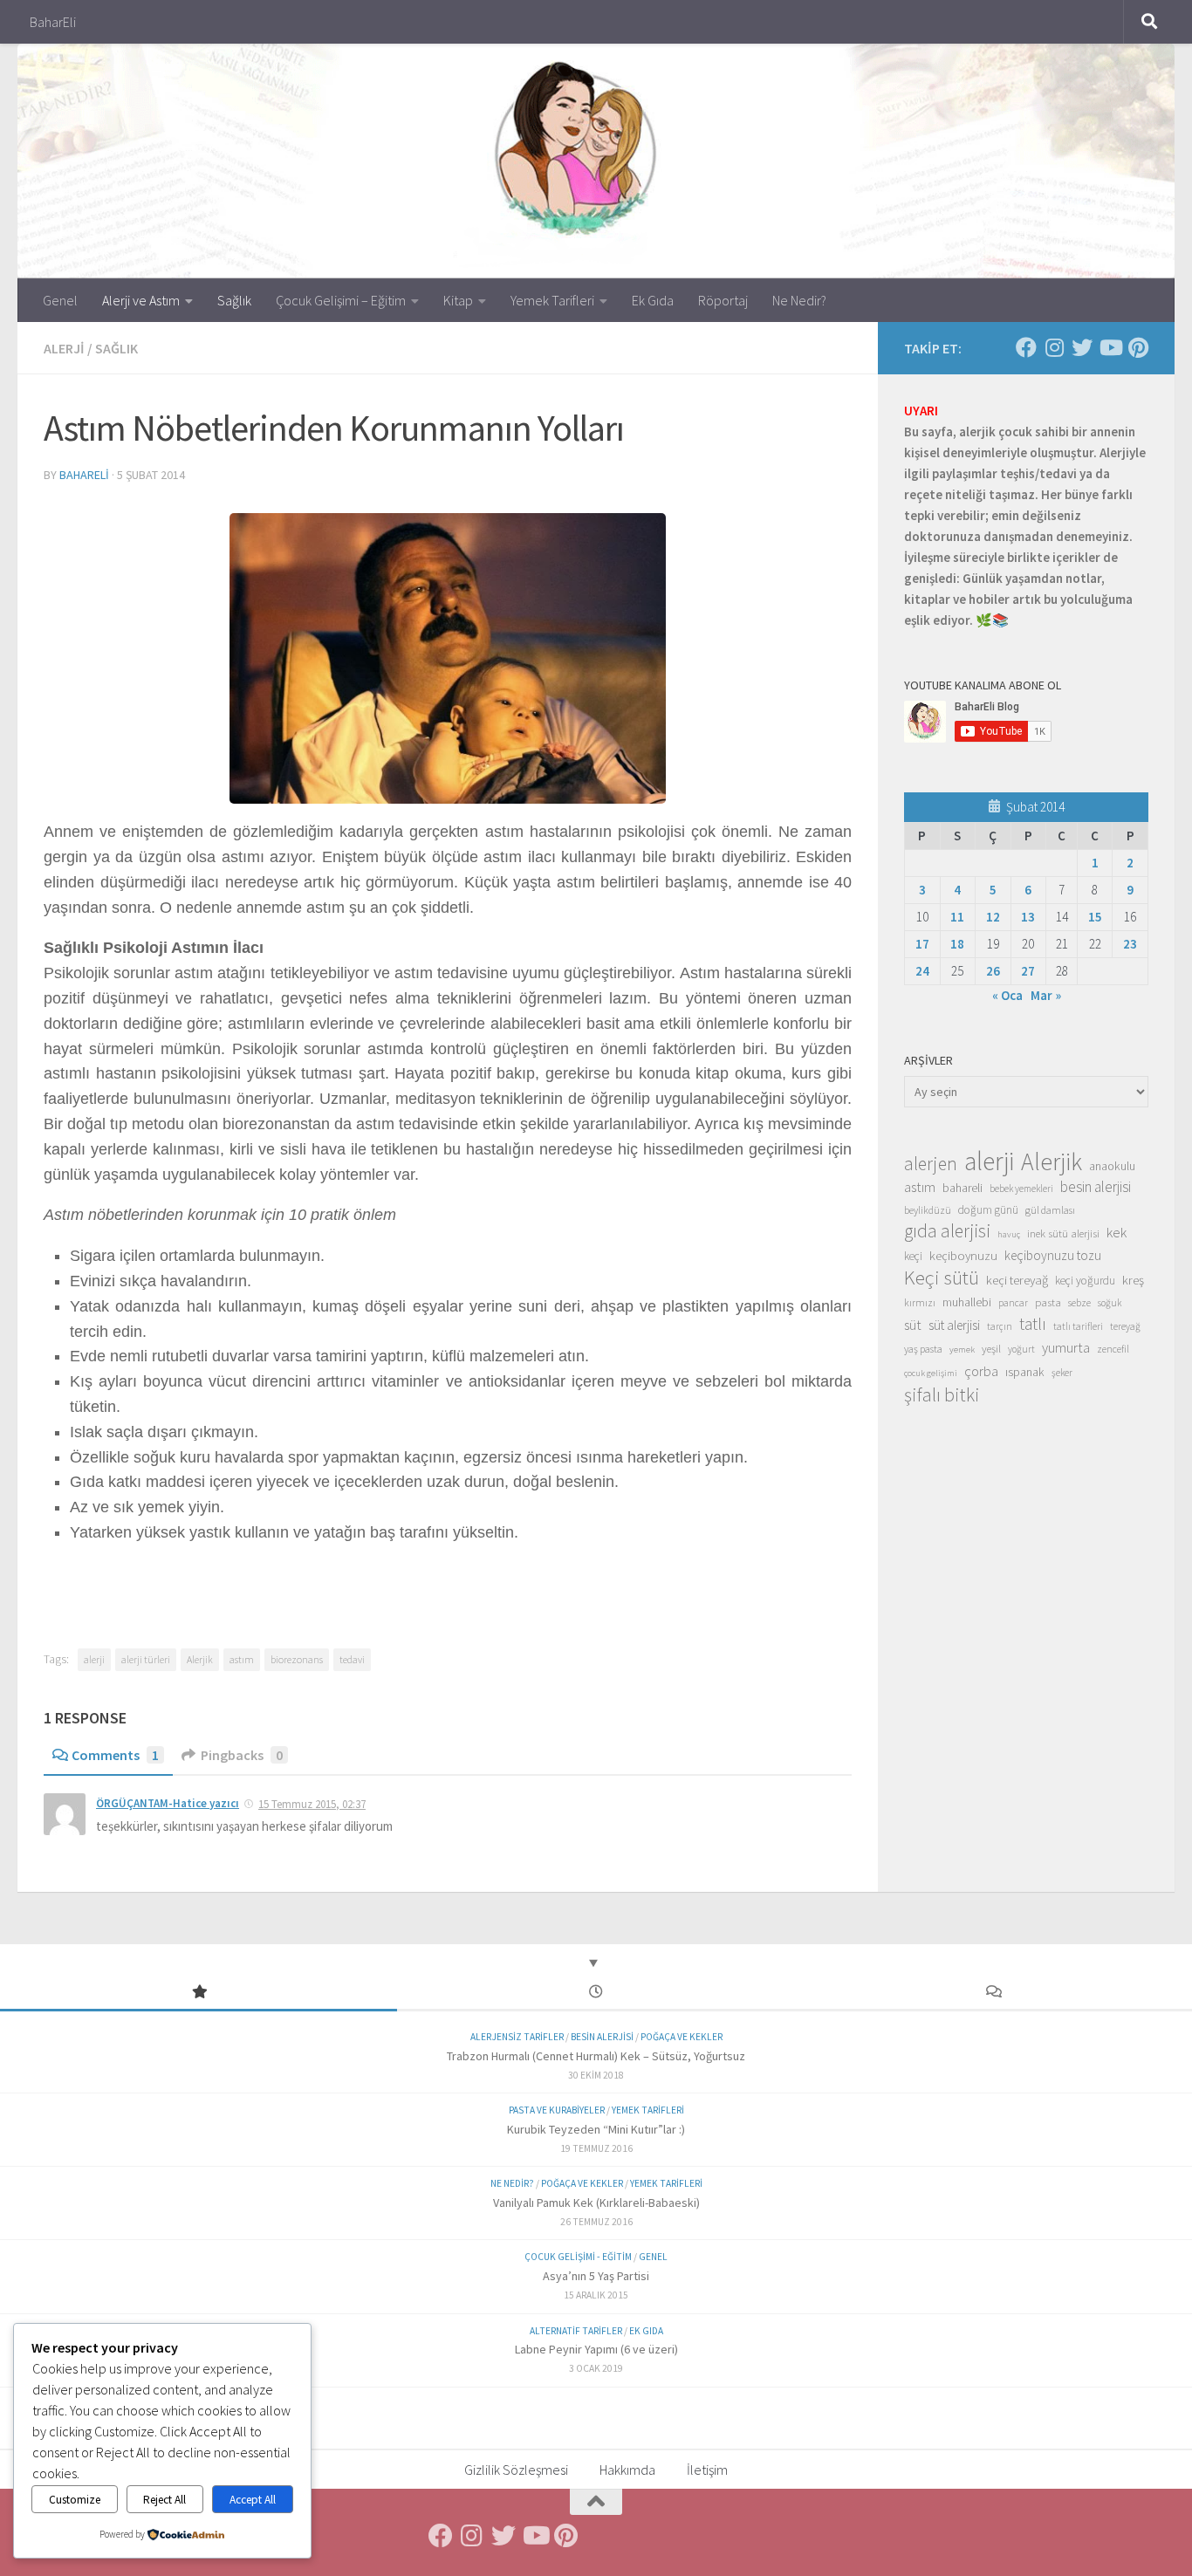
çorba (981, 1371)
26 (993, 971)
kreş (1133, 1280)
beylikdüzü (928, 1210)
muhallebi (967, 1302)
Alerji (64, 348)
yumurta (1066, 1347)
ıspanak (1025, 1372)
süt (913, 1325)
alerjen (931, 1164)
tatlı (1033, 1324)
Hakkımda (627, 2470)
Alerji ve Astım (141, 300)
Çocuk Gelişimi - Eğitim (578, 2257)
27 (1028, 971)
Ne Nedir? (799, 300)
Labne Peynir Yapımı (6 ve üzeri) (596, 2349)
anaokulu (1112, 1166)
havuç (1009, 1234)
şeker (1062, 1373)
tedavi (352, 1659)
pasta (1048, 1302)
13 (1028, 917)
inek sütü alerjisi (1063, 1233)
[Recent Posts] (596, 1993)
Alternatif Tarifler (576, 2331)
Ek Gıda (653, 300)
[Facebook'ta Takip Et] (1026, 347)
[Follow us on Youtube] (1110, 347)
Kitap (458, 300)
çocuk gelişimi (931, 1373)
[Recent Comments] (993, 1993)
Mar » (1046, 995)
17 (922, 944)
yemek (962, 1350)
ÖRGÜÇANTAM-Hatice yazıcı (168, 1803)
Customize (75, 2500)
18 (957, 944)
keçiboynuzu (963, 1255)
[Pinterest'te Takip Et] (1138, 347)
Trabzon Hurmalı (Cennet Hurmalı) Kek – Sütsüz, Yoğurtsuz (596, 2056)
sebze (1079, 1302)
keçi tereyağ (1017, 1280)
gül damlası (1050, 1210)
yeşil (991, 1348)
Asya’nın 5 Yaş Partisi (596, 2276)
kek (1117, 1233)
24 (922, 971)
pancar (1013, 1303)
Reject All (164, 2500)
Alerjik (200, 1659)
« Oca (1007, 995)
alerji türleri (146, 1659)
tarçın (1000, 1326)
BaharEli (53, 22)
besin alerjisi (1096, 1187)
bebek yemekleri (1021, 1189)
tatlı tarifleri (1078, 1326)
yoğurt (1021, 1349)
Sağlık (234, 300)
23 (1130, 944)
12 (993, 917)
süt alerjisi (954, 1325)
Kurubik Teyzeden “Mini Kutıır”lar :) (596, 2129)
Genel (60, 300)
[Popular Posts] (199, 1993)
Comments (115, 1755)
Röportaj (723, 300)
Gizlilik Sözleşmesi (516, 2470)
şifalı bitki (942, 1394)
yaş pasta (923, 1349)
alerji (94, 1659)
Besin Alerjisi (602, 2037)
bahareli (84, 475)
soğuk (1110, 1303)
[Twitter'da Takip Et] (1082, 347)
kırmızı (920, 1302)
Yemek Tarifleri (552, 300)
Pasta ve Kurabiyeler (557, 2110)
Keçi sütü (942, 1278)
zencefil (1113, 1349)
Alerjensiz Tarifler (517, 2037)
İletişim (707, 2470)
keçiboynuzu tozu (1053, 1255)
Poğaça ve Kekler (682, 2037)
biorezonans (297, 1659)
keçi (913, 1256)
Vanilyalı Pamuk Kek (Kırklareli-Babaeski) (596, 2203)
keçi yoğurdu (1085, 1281)
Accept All (253, 2500)
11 (957, 917)
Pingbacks (242, 1755)
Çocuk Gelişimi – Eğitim (341, 300)
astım (242, 1659)
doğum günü (988, 1210)
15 (1095, 917)
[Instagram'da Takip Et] (1054, 347)
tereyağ (1125, 1326)
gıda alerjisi (947, 1231)
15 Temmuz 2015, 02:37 (312, 1804)
